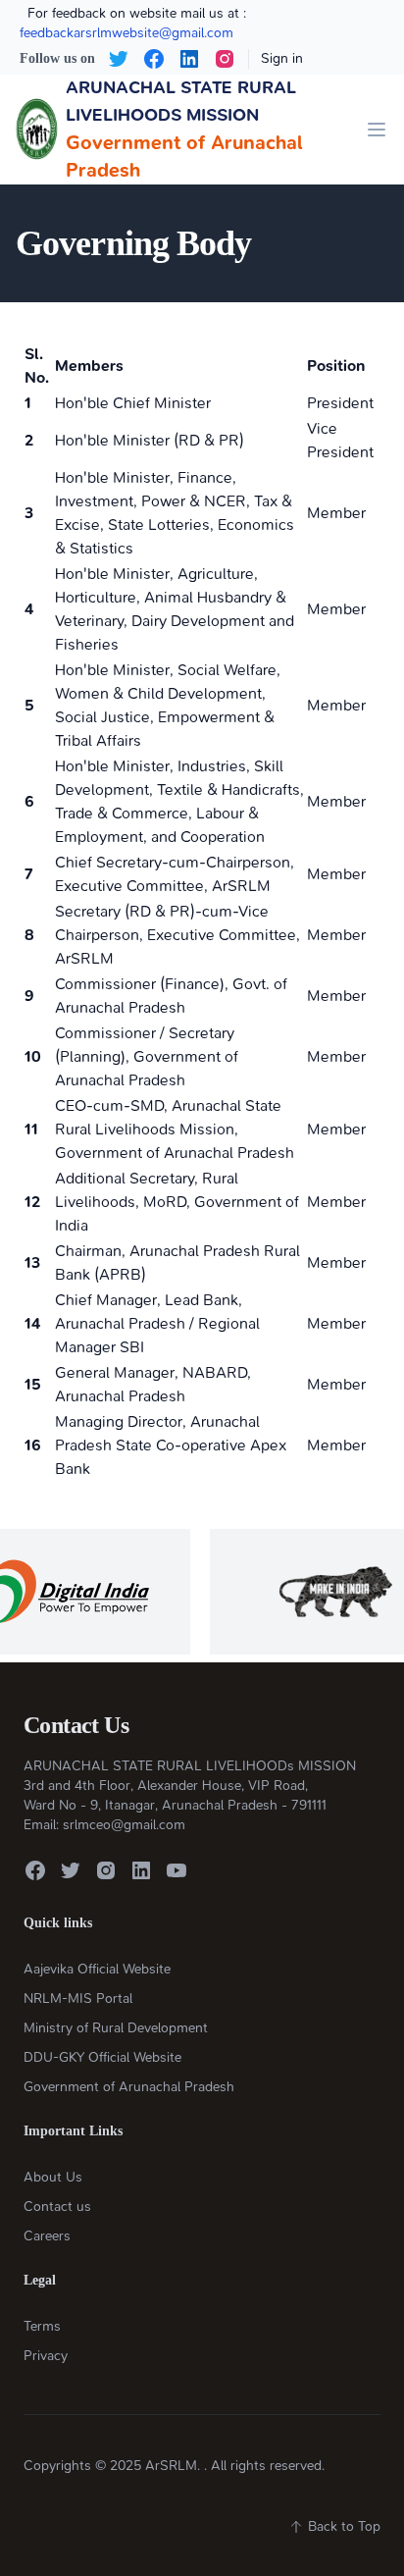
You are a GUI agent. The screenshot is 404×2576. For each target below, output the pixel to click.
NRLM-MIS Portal (78, 1998)
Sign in (282, 58)
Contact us (57, 2207)
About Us (53, 2177)
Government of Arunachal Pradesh (129, 2087)
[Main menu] (377, 130)
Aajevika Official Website (97, 1969)
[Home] (37, 130)
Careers (47, 2236)
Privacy (46, 2356)
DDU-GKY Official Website (102, 2057)
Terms (42, 2326)
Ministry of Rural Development (116, 2028)
